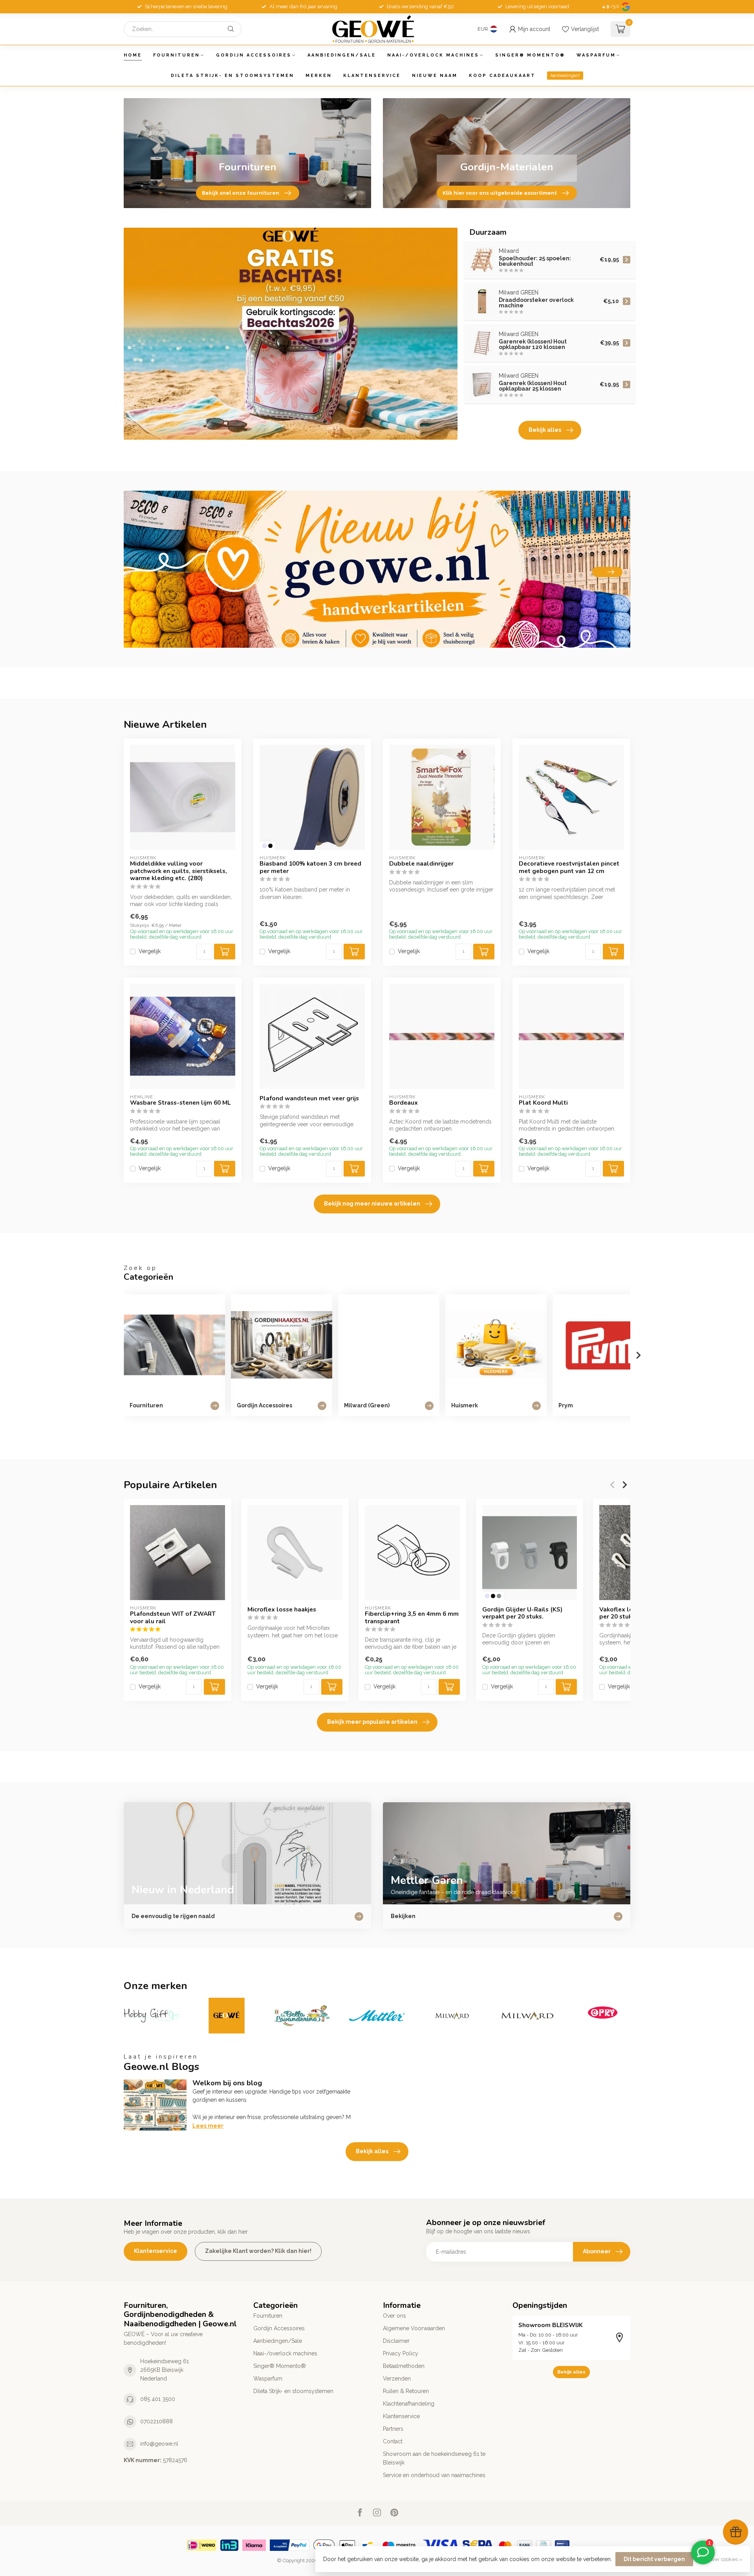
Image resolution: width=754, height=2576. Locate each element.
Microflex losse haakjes (282, 1610)
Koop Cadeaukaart (502, 76)
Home (133, 55)
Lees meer (208, 2126)
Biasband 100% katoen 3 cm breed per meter (310, 867)
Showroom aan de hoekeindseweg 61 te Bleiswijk (434, 2458)
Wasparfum (596, 55)
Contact (393, 2441)
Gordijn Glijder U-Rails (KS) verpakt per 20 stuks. (522, 1613)
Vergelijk (150, 951)
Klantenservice (372, 76)
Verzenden (397, 2379)
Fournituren (177, 55)
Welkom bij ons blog (227, 2083)
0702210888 (156, 2421)
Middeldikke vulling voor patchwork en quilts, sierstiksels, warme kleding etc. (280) (178, 871)
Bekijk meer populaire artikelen (372, 1722)
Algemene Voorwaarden (414, 2328)
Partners (393, 2429)
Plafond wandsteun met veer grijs (309, 1098)
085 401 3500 (158, 2399)
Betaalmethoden (404, 2366)
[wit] (264, 846)
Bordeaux (404, 1103)
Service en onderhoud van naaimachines (434, 2475)
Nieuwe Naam (435, 76)
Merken (319, 76)
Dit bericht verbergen (654, 2559)
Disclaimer (396, 2341)
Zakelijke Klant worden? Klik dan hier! (258, 2251)
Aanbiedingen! (565, 76)
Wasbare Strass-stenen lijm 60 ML (180, 1103)
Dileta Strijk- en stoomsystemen (232, 76)
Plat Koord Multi (543, 1103)
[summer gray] (499, 1596)
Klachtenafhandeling (409, 2404)
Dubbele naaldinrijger (421, 864)
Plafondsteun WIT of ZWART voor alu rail (173, 1618)
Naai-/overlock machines (433, 55)
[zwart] (270, 846)
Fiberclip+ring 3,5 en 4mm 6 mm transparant (412, 1618)
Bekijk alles (545, 430)
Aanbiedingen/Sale (342, 55)
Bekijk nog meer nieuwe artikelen (372, 1204)
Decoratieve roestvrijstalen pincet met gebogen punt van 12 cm (569, 867)
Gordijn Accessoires (254, 55)
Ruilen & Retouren (406, 2391)
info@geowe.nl (159, 2444)
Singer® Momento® (530, 55)
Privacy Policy (401, 2353)
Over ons (394, 2316)
